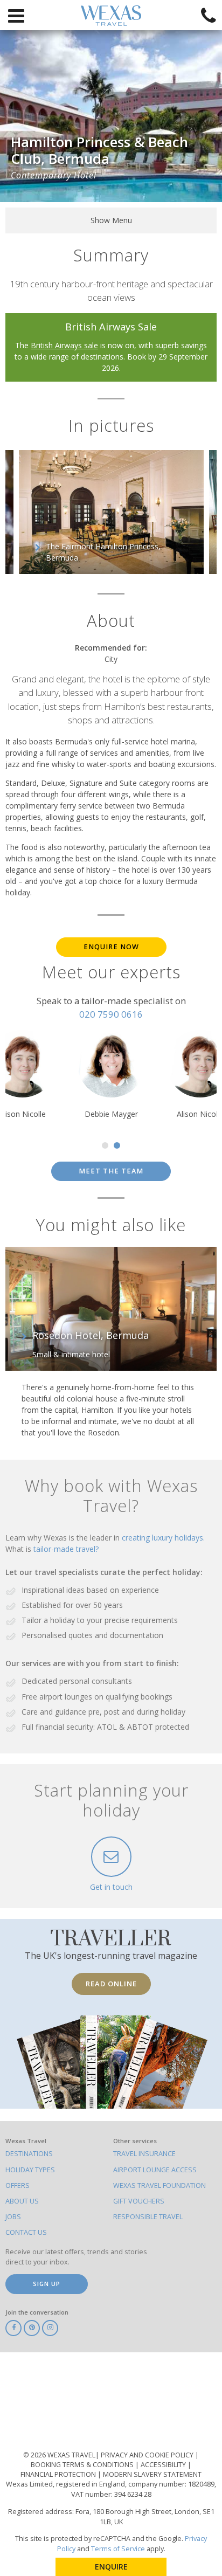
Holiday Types (30, 2170)
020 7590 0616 (111, 1014)
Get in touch (111, 1887)
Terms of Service (118, 2549)
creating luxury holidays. (163, 1538)
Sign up (47, 2284)
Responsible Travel (148, 2217)
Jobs (13, 2217)
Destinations (29, 2154)
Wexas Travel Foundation (159, 2185)
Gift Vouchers (139, 2201)
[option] (111, 512)
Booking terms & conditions (83, 2465)
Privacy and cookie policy (148, 2455)
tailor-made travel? (66, 1549)
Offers (18, 2185)
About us (22, 2201)
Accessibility (164, 2465)
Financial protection (59, 2474)
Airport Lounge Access (155, 2170)
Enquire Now (111, 947)
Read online (111, 1984)
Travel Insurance (144, 2154)
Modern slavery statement (152, 2474)
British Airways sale (64, 345)
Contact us (26, 2232)
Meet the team (111, 1171)
